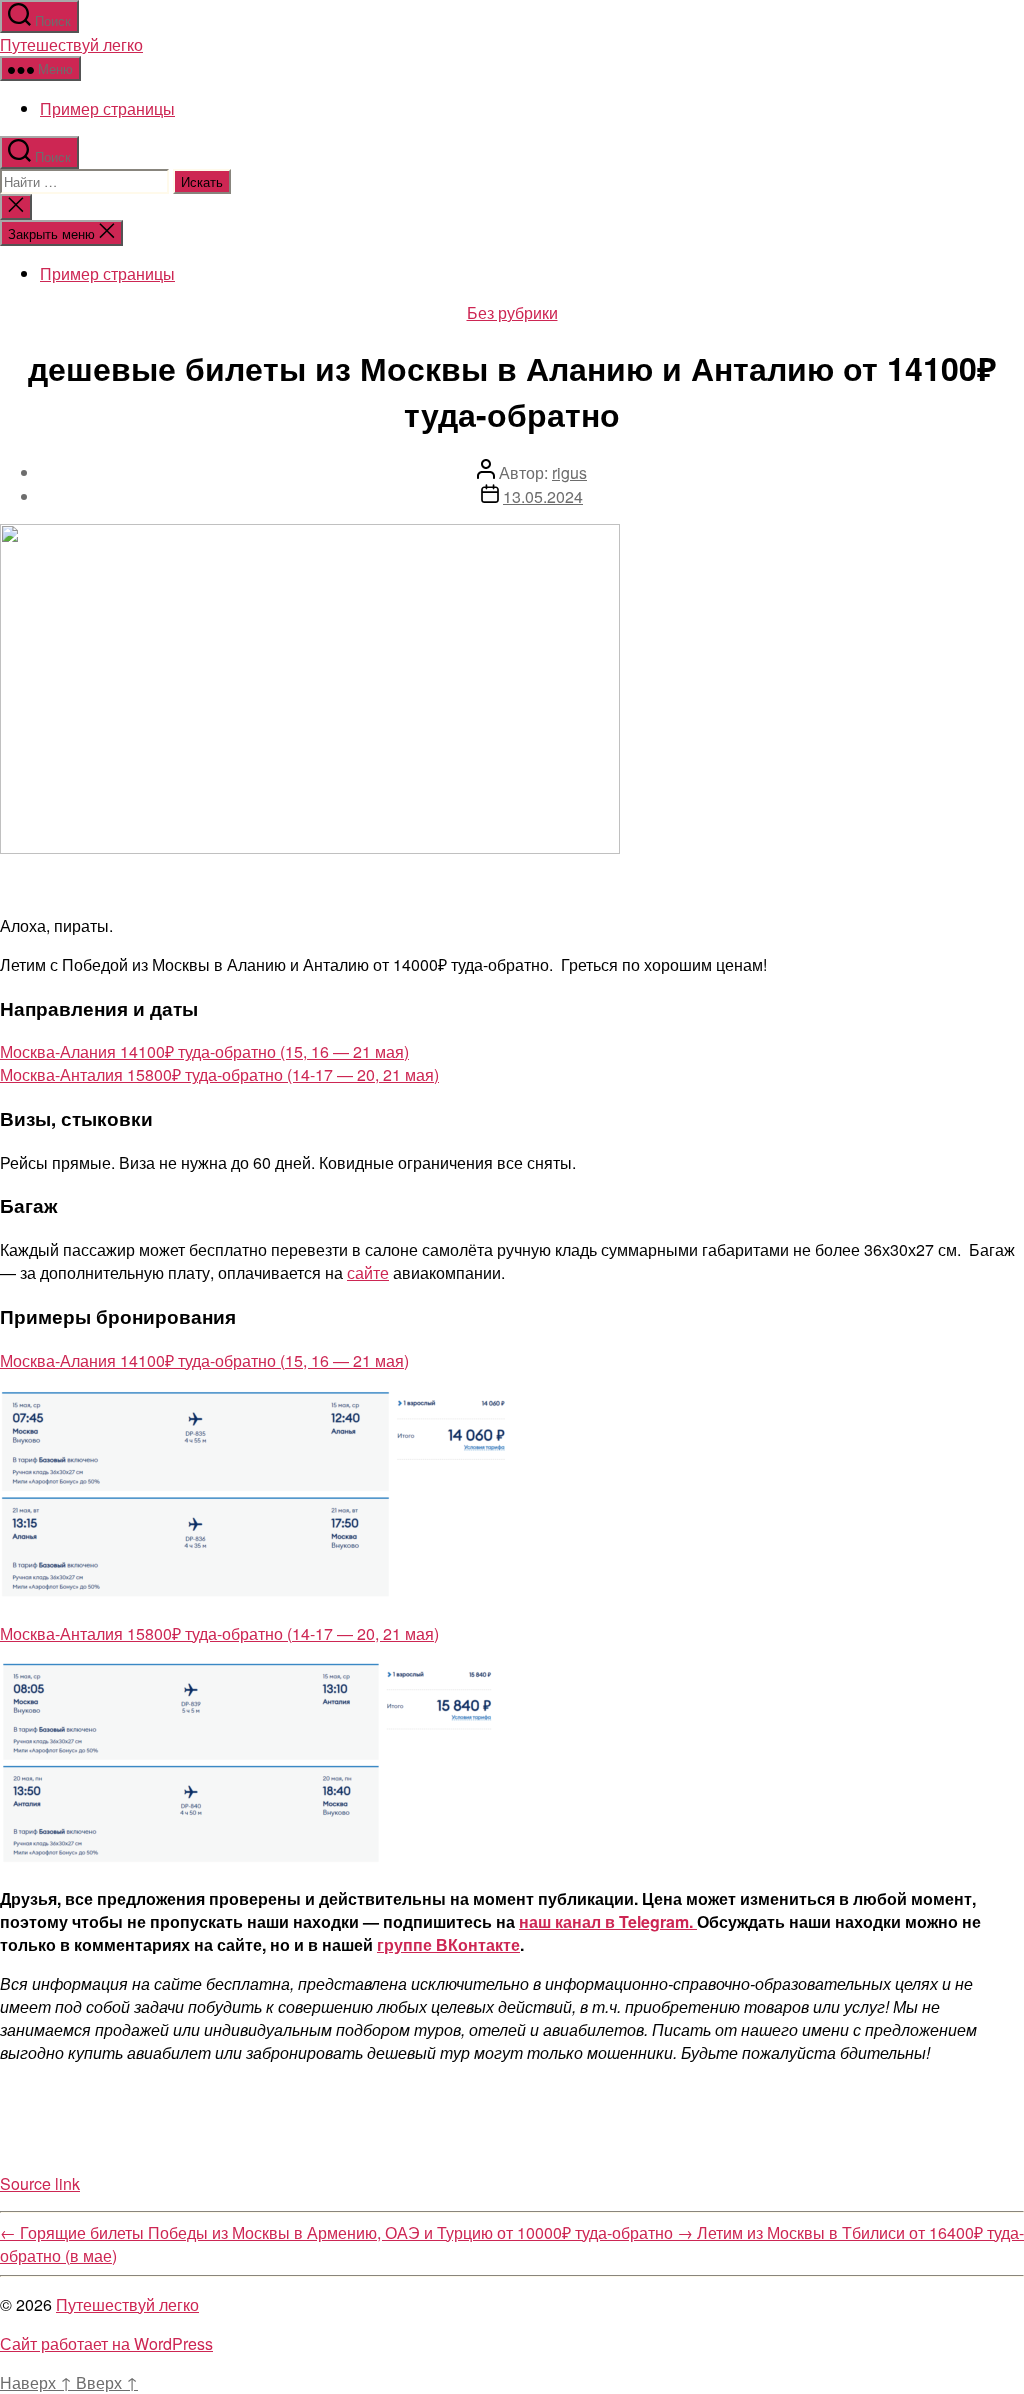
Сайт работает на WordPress (106, 2343)
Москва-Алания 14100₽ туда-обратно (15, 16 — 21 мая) (204, 1051)
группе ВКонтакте (448, 1944)
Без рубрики (512, 312)
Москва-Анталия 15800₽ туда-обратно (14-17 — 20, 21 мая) (219, 1074)
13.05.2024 (543, 496)
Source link (40, 2183)
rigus (569, 472)
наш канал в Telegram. (608, 1921)
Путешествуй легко (71, 44)
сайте (368, 1272)
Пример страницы (107, 108)
